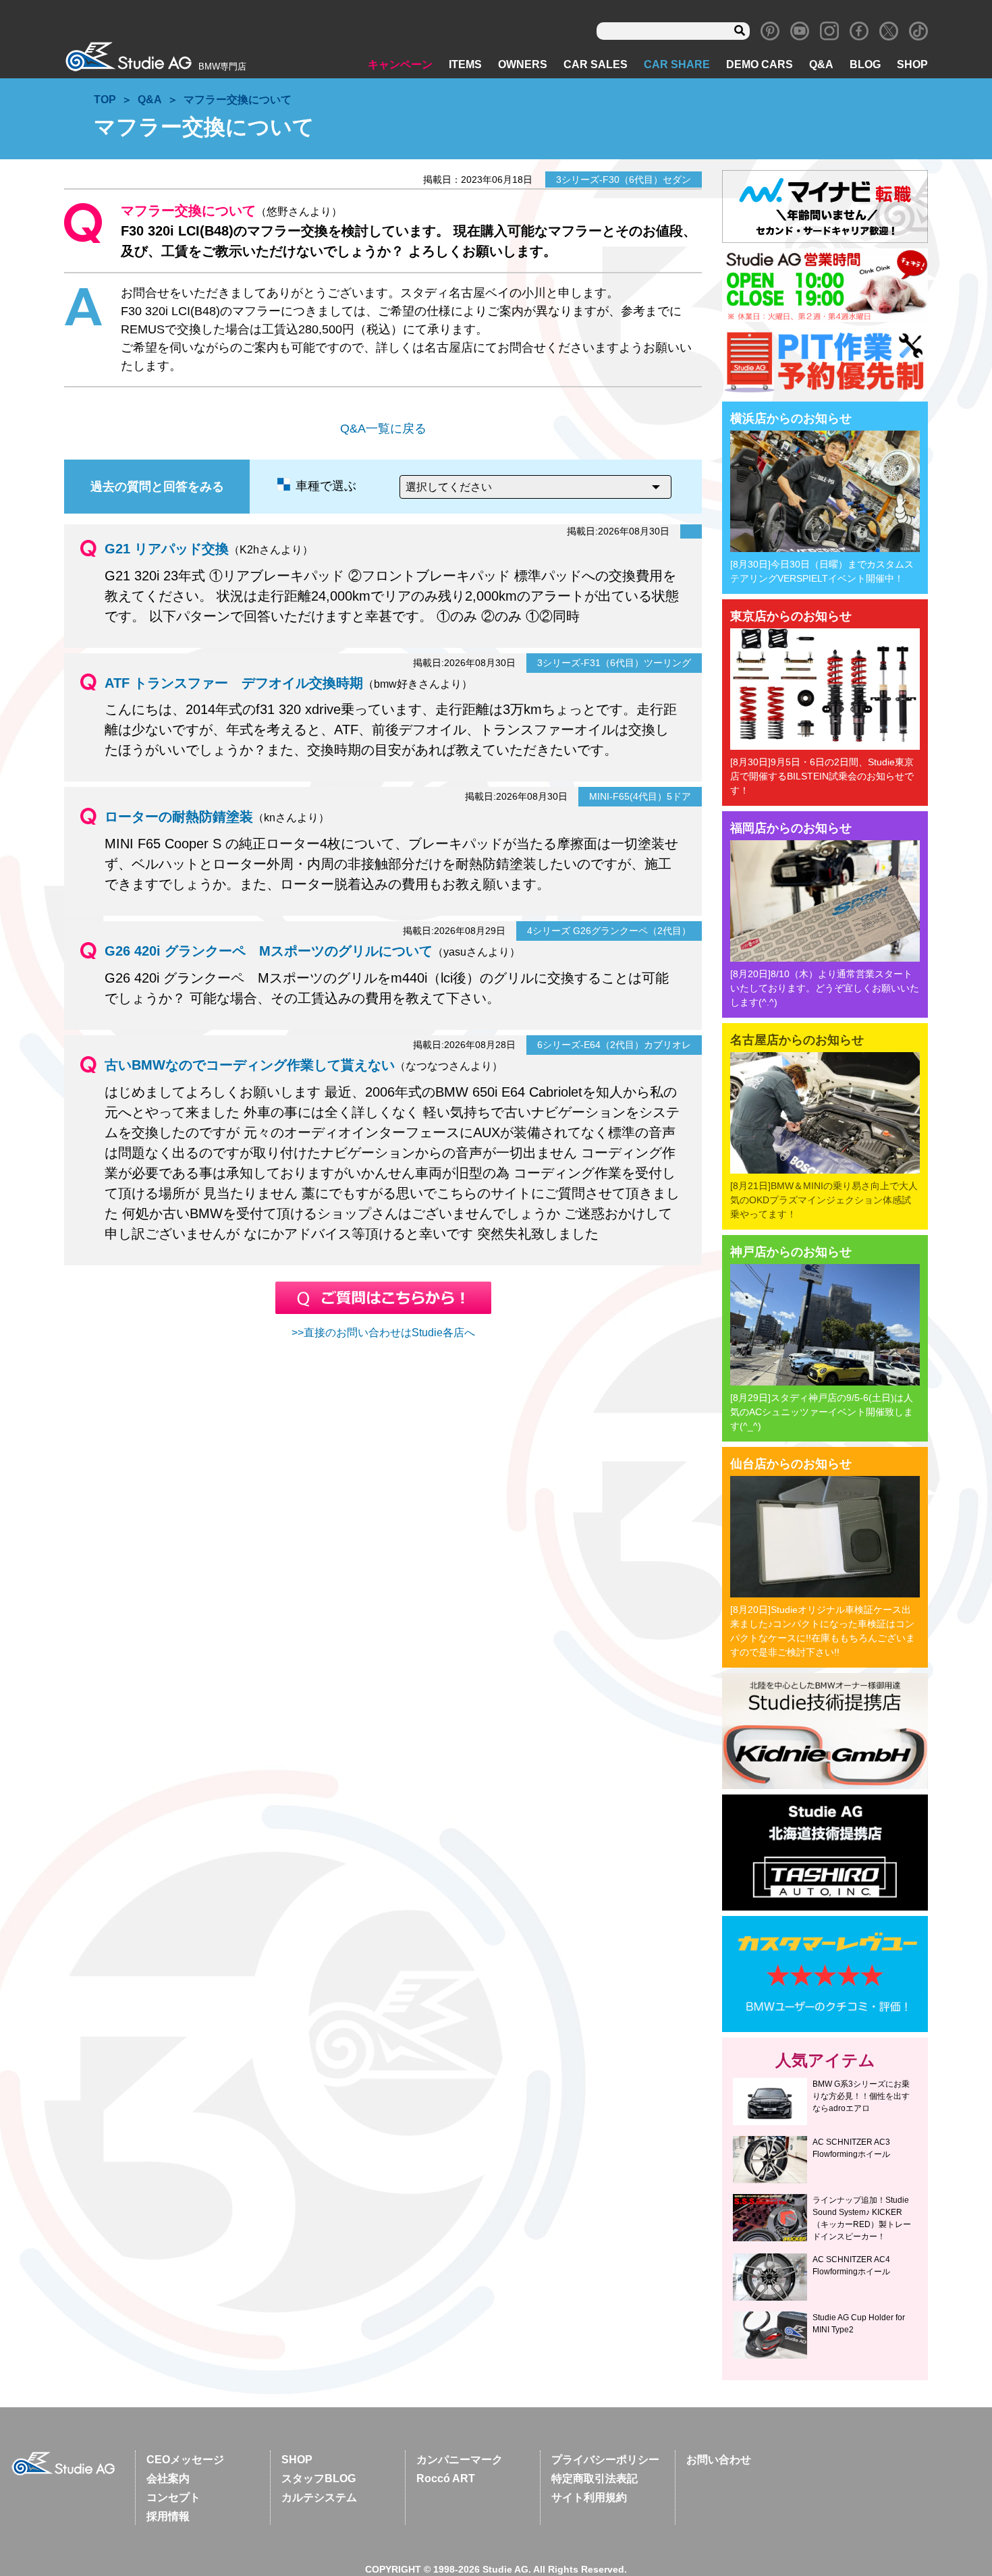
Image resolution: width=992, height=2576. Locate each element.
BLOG (865, 64)
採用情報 (168, 2516)
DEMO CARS (760, 64)
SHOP (912, 64)
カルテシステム (319, 2497)
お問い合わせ (719, 2460)
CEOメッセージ (185, 2460)
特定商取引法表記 (595, 2478)
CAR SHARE (677, 64)
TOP (105, 100)
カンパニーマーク (460, 2460)
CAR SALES (596, 64)
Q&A (821, 64)
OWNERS (523, 64)
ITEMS (465, 64)
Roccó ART (446, 2478)
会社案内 (168, 2478)
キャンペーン (400, 64)
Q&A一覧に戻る (383, 429)
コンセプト (173, 2497)
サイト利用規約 (589, 2497)
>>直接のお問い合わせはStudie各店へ (383, 1333)
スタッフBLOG (319, 2478)
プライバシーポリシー (605, 2460)
